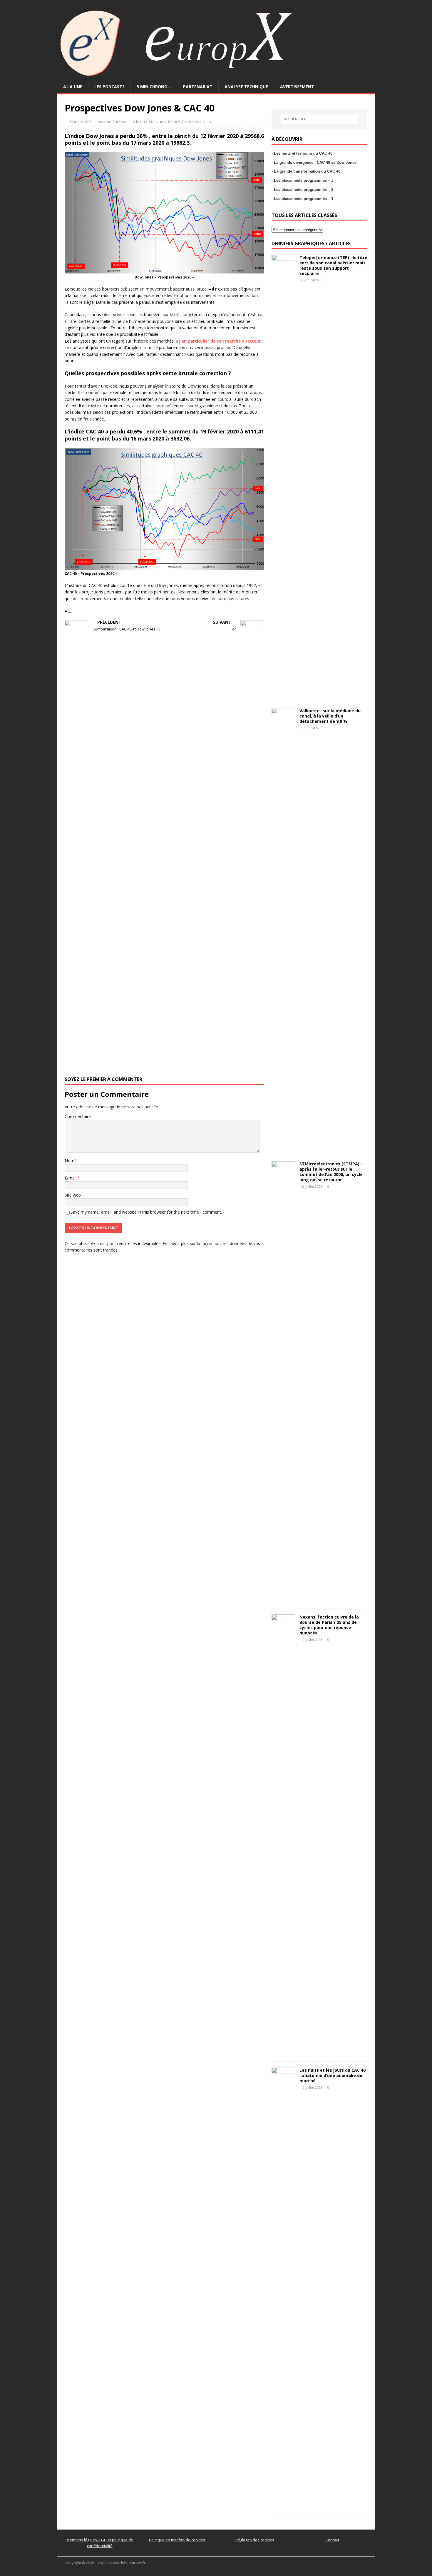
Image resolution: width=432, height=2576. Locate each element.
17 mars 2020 (81, 122)
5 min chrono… (154, 87)
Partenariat (198, 87)
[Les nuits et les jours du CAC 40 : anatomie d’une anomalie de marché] (283, 2505)
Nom (70, 1161)
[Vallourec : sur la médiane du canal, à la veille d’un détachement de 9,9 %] (283, 1146)
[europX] (216, 77)
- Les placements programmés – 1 (302, 199)
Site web (73, 1195)
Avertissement (297, 87)
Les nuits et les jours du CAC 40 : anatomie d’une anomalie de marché (333, 2075)
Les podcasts (109, 87)
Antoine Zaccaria (113, 122)
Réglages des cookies (255, 2540)
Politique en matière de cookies (177, 2540)
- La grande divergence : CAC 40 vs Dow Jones (314, 162)
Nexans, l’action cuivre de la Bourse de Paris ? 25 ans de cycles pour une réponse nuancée (329, 1625)
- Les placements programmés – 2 (302, 190)
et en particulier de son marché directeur (218, 341)
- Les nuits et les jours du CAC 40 (302, 153)
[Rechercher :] (319, 119)
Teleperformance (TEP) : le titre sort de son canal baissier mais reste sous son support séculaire (333, 266)
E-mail (71, 1178)
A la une (73, 87)
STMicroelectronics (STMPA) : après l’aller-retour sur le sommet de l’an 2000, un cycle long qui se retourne (331, 1172)
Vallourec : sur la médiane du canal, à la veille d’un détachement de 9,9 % (330, 716)
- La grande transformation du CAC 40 (306, 171)
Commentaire (78, 1116)
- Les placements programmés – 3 (302, 180)
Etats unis (158, 122)
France (174, 122)
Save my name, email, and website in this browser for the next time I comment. (146, 1212)
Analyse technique (246, 87)
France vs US (193, 122)
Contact (332, 2540)
